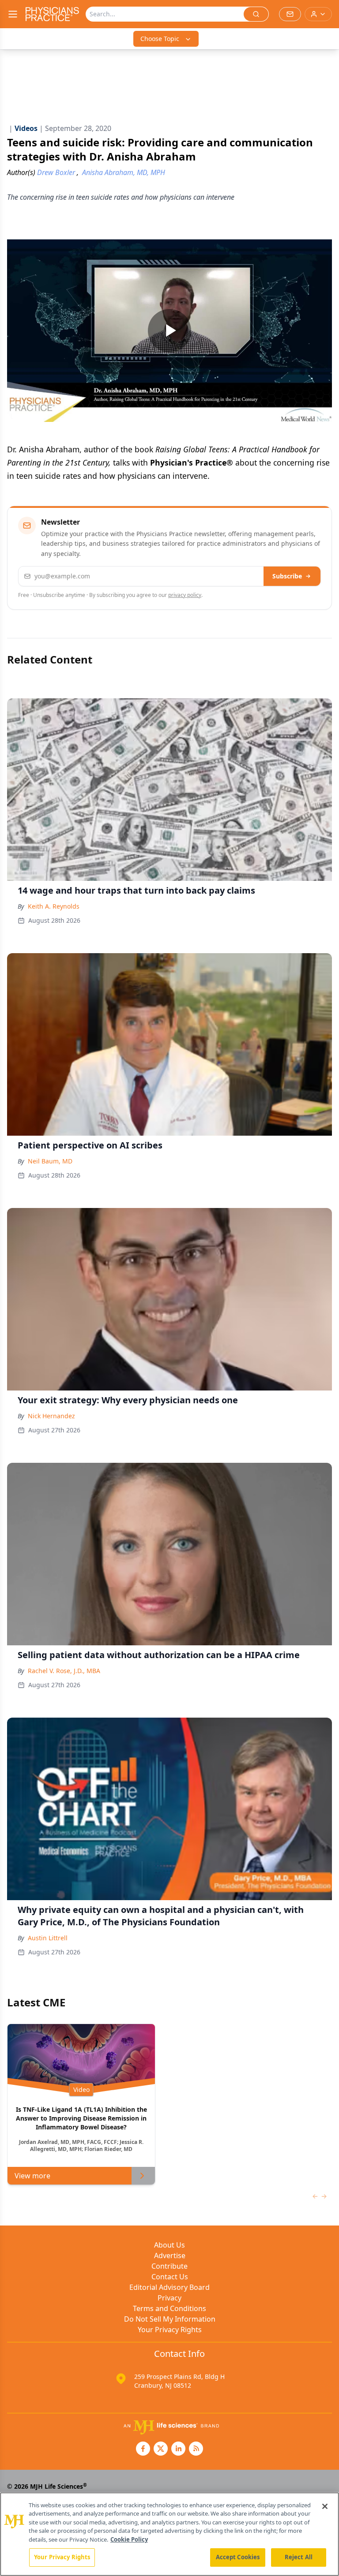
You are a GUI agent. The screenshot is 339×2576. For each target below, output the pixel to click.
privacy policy (185, 595)
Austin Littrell (48, 1938)
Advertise (170, 2255)
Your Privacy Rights (170, 2330)
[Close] (325, 2506)
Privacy (169, 2298)
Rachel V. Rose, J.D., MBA (64, 1671)
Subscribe (287, 576)
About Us (169, 2245)
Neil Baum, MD (50, 1161)
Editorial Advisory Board (169, 2287)
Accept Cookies (238, 2557)
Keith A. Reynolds (54, 906)
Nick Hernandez (51, 1416)
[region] (169, 2534)
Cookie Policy (129, 2539)
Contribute (169, 2266)
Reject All (299, 2557)
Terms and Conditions (169, 2308)
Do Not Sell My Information (170, 2319)
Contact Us (170, 2277)
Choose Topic (160, 39)
